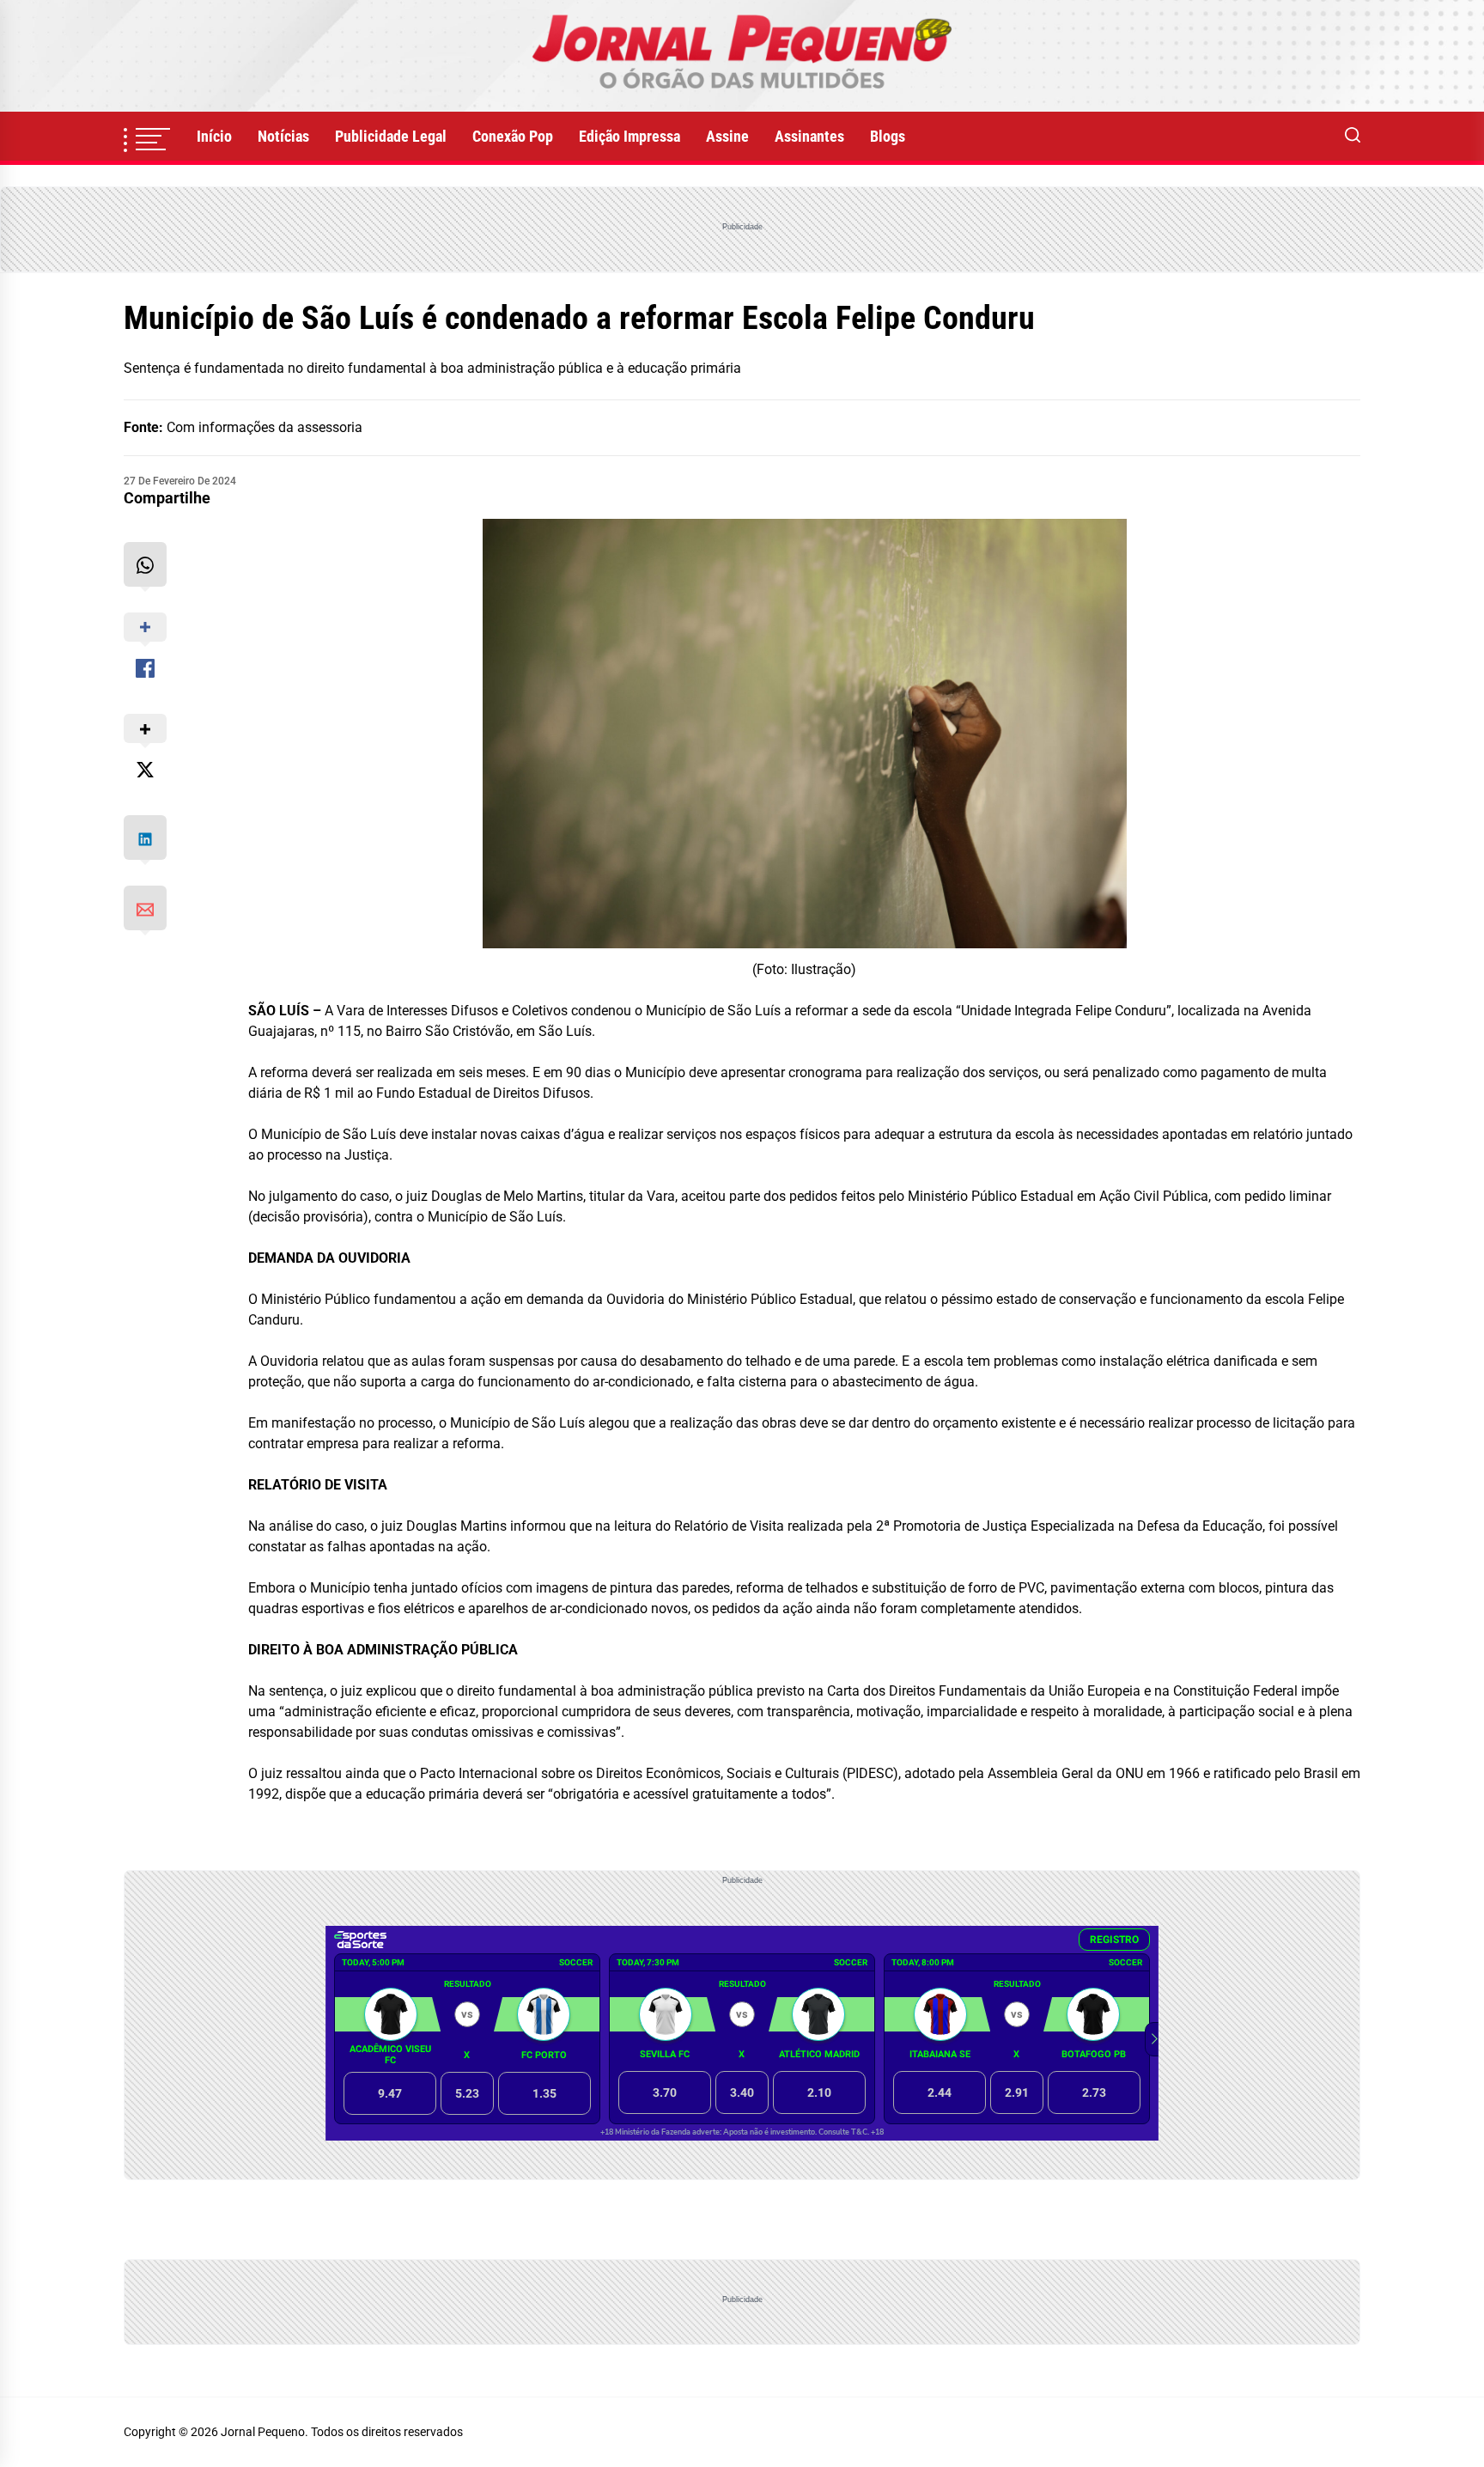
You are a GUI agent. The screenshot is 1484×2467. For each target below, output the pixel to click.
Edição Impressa (629, 136)
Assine (727, 136)
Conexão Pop (513, 136)
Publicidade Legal (391, 136)
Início (214, 136)
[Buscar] (1353, 137)
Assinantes (809, 136)
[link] (742, 56)
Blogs (888, 136)
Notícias (283, 136)
